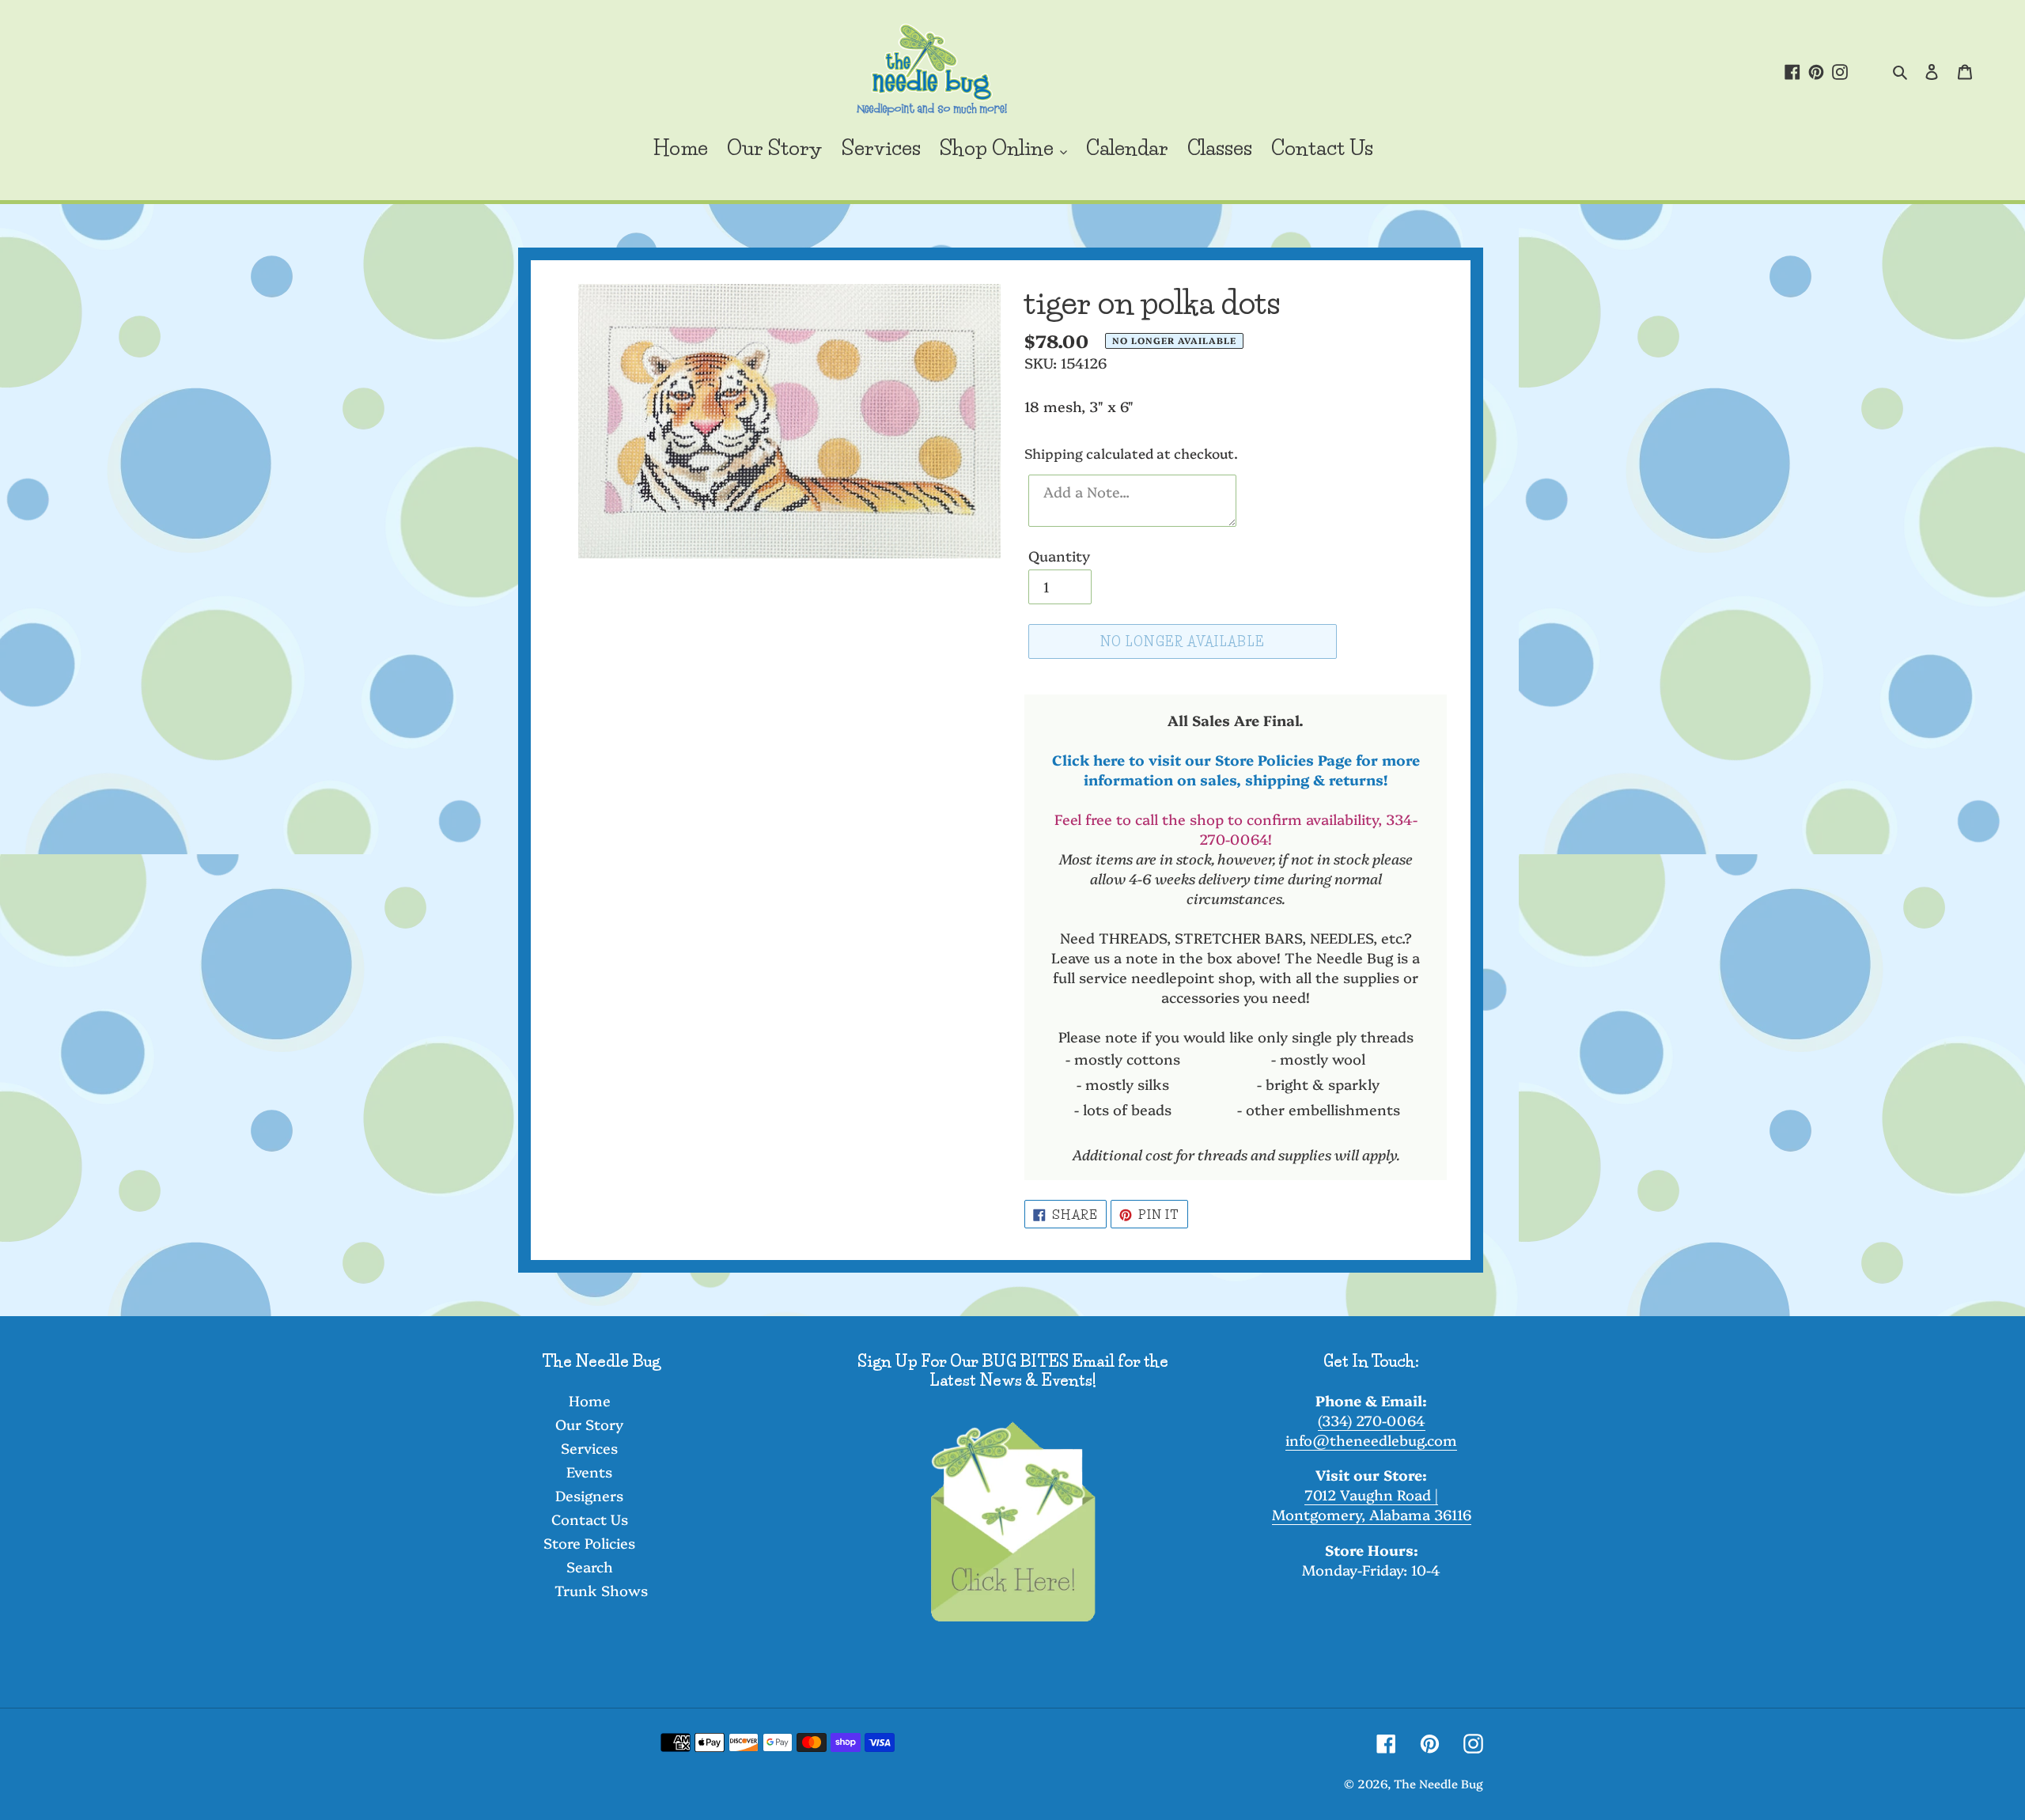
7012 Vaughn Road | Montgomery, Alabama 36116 (1372, 1504)
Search (590, 1566)
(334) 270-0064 (1372, 1420)
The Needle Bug (1438, 1783)
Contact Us (590, 1519)
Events (589, 1472)
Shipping (1054, 453)
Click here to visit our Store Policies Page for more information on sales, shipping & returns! (1236, 770)
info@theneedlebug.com (1371, 1440)
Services (589, 1448)
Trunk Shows (601, 1590)
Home (590, 1400)
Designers (589, 1495)
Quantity (1059, 556)
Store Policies (589, 1543)
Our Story (589, 1424)
